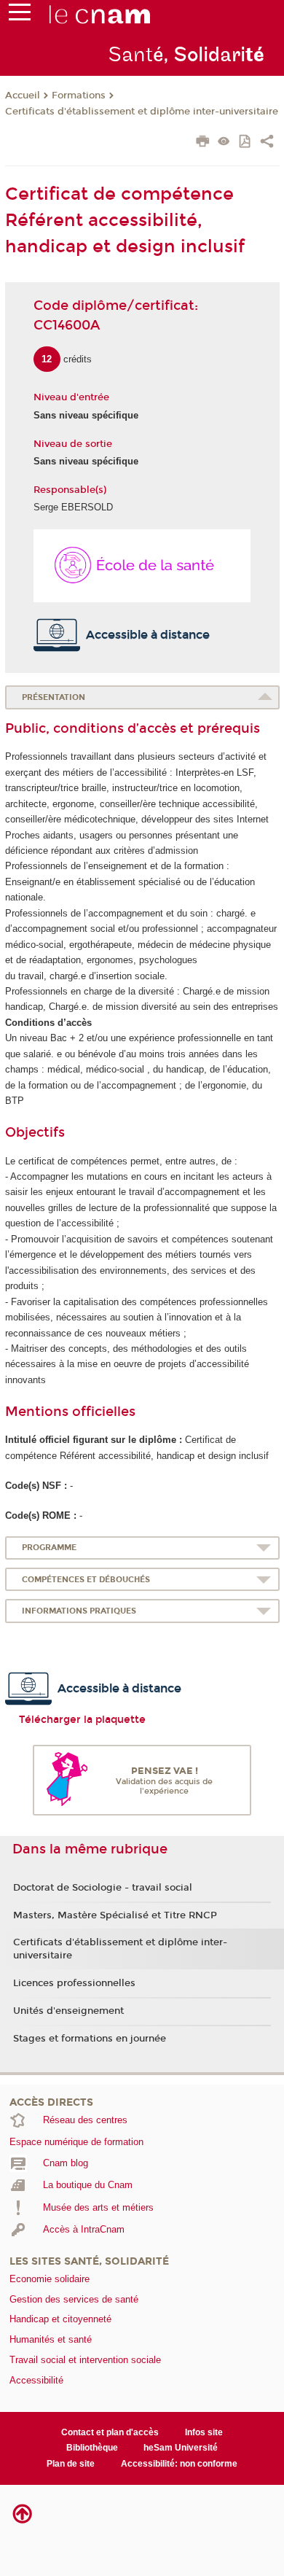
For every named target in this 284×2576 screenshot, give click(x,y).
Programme (49, 1548)
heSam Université (181, 2448)
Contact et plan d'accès (110, 2432)
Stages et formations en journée (90, 2039)
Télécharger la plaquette (82, 1720)
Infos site (204, 2432)
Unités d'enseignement (68, 2011)
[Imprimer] (203, 143)
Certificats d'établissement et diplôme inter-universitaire (142, 112)
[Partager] (267, 143)
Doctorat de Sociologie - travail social (103, 1888)
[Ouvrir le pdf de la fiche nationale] (246, 143)
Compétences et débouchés (86, 1580)
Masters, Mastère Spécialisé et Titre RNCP (115, 1915)
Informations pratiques (79, 1611)
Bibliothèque (92, 2448)
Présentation (54, 697)
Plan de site (71, 2464)
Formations (79, 96)
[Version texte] (224, 143)
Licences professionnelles (74, 1983)
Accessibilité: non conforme (179, 2464)
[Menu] (20, 15)
